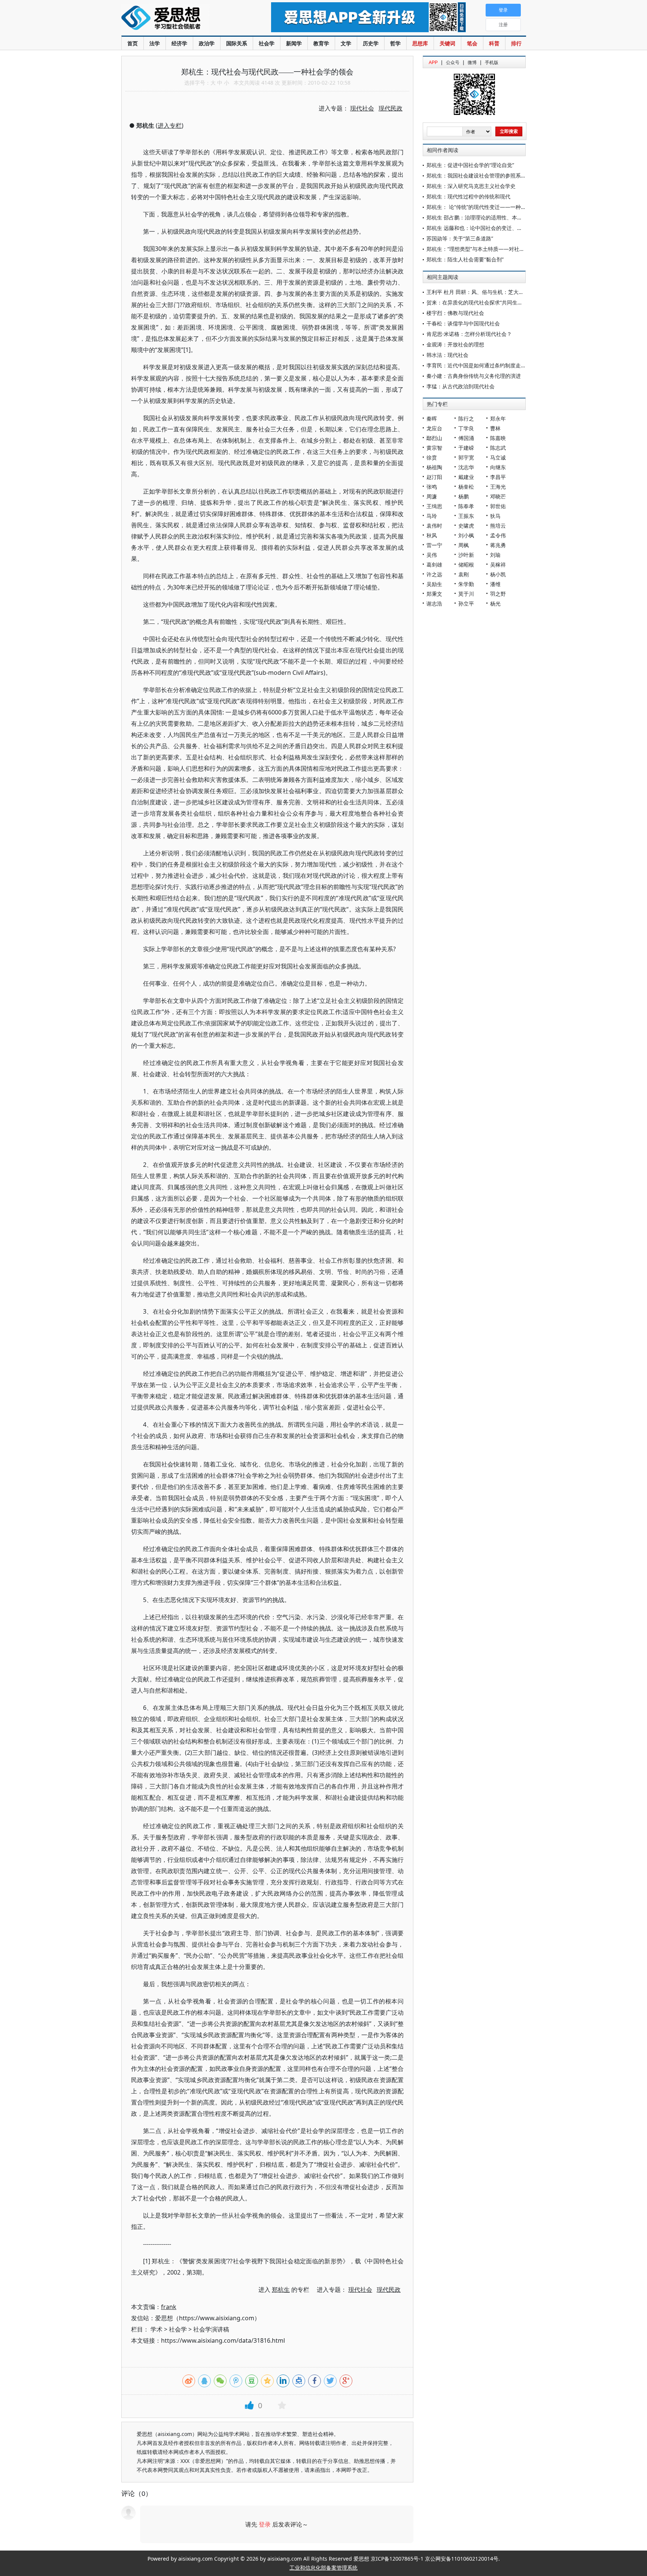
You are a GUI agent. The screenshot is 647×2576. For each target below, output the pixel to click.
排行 (516, 43)
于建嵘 (466, 448)
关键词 (447, 43)
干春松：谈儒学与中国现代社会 (463, 323)
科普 (494, 43)
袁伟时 (434, 526)
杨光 (495, 603)
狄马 (495, 516)
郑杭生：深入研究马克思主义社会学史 (471, 186)
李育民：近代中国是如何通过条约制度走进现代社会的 (489, 365)
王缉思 (434, 506)
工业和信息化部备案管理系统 (323, 2568)
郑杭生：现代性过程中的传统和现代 (468, 196)
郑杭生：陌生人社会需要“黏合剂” (465, 259)
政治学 (207, 43)
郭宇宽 (466, 457)
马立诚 (498, 457)
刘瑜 (495, 555)
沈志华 (466, 467)
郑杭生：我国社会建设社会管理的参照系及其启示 (484, 175)
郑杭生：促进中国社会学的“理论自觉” (470, 165)
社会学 (267, 43)
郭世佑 (498, 506)
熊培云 (498, 526)
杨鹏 (464, 496)
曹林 (495, 428)
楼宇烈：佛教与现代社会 (455, 313)
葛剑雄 (434, 565)
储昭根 (466, 565)
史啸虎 (466, 526)
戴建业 (466, 477)
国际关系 (237, 43)
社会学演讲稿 (211, 2329)
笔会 (472, 43)
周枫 (464, 545)
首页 (133, 43)
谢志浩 (434, 603)
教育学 (321, 43)
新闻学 (294, 43)
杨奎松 (466, 487)
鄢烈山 (434, 438)
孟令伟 (498, 535)
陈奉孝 (466, 506)
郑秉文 (434, 594)
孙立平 (466, 603)
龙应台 (434, 428)
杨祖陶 (434, 467)
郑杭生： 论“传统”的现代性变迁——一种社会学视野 (487, 207)
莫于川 (466, 594)
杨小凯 (498, 574)
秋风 (432, 535)
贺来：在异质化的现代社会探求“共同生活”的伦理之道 (489, 302)
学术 (157, 2329)
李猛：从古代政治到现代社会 (461, 386)
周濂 (432, 496)
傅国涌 (466, 438)
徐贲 (432, 457)
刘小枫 (466, 535)
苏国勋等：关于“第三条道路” (460, 238)
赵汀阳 (434, 477)
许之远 (434, 574)
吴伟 (432, 555)
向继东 (498, 467)
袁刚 (464, 574)
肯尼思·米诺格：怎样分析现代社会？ (469, 334)
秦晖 (432, 418)
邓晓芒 (498, 496)
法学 (155, 43)
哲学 (395, 43)
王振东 (466, 516)
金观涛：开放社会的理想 (455, 344)
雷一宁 (434, 545)
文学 (346, 43)
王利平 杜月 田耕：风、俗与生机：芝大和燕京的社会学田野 (496, 292)
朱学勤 (466, 584)
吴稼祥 (498, 565)
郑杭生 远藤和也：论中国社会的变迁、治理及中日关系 (490, 228)
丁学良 (466, 428)
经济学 (179, 43)
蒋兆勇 (498, 545)
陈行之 (466, 418)
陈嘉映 (498, 438)
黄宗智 (434, 448)
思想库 (420, 43)
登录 (265, 2524)
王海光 (498, 487)
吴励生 (434, 584)
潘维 (495, 584)
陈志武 (498, 448)
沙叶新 (466, 555)
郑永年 (498, 418)
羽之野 (498, 594)
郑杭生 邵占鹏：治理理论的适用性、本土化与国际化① (491, 217)
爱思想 (181, 19)
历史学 (371, 43)
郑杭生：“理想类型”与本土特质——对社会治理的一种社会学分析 (502, 249)
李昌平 (498, 477)
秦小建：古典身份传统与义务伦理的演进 (474, 376)
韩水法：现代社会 (447, 355)
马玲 (432, 516)
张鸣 (432, 487)
